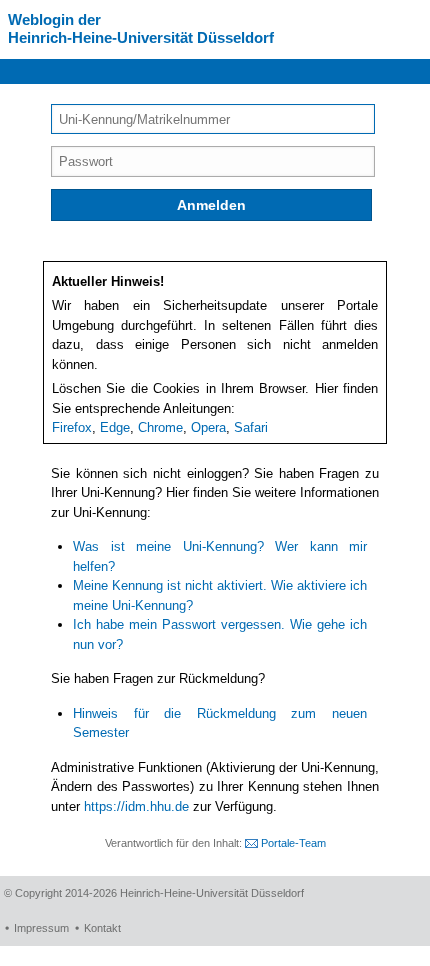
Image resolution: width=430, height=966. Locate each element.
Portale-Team (293, 843)
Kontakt (102, 928)
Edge (115, 427)
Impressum (41, 928)
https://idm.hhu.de (136, 806)
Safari (251, 427)
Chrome (160, 427)
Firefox (72, 427)
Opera (208, 427)
